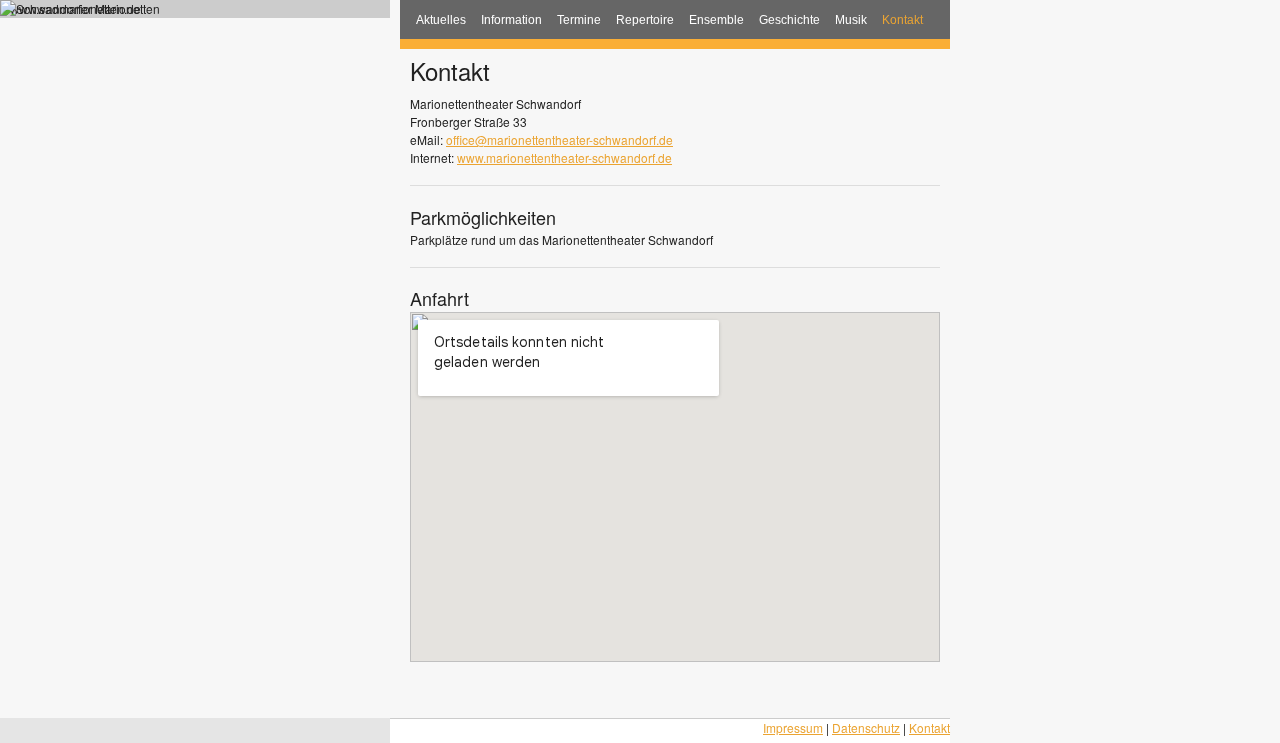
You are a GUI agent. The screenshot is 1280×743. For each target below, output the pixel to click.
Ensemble (716, 20)
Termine (579, 20)
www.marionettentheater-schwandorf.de (564, 157)
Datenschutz (866, 727)
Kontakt (902, 20)
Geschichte (789, 20)
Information (511, 20)
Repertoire (645, 20)
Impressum (793, 727)
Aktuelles (441, 20)
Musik (851, 20)
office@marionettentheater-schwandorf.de (559, 139)
